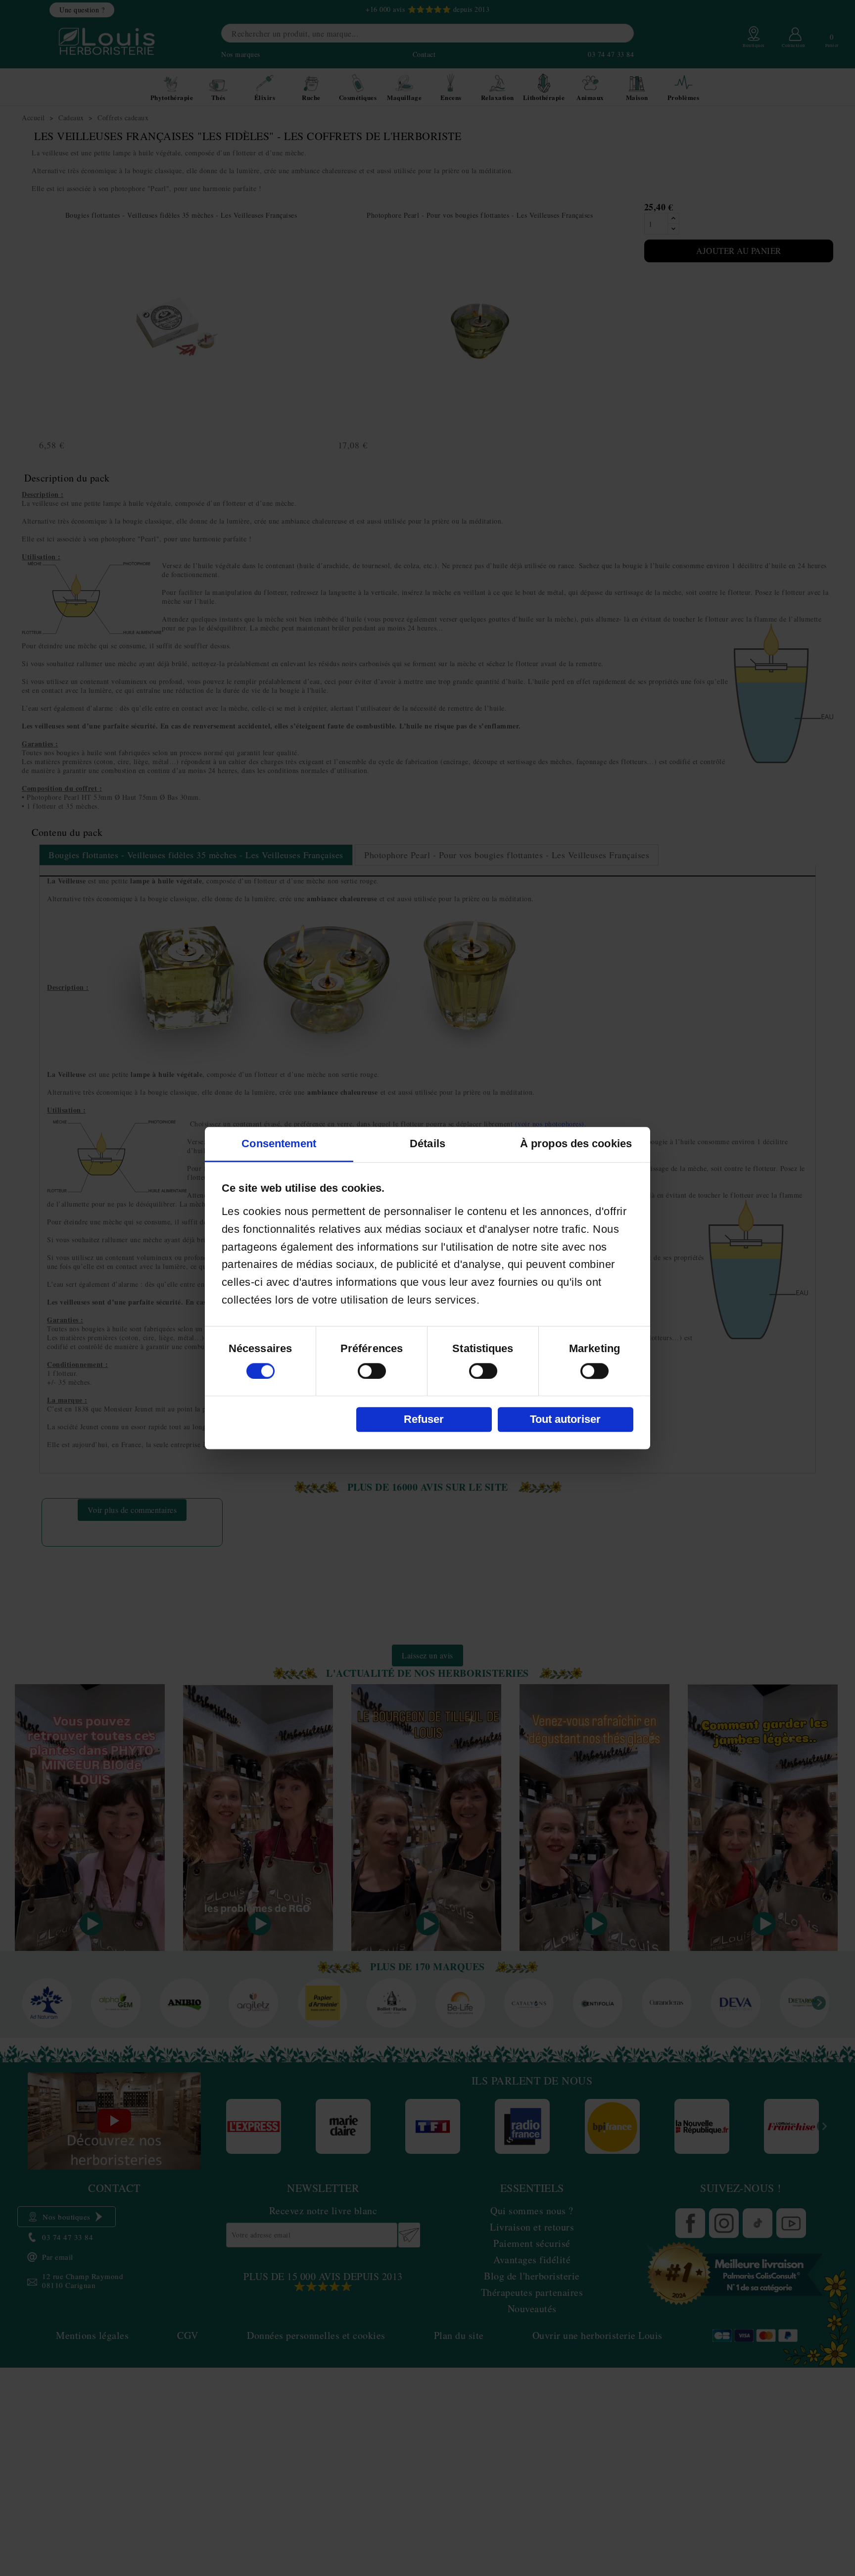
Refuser (424, 1419)
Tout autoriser (565, 1419)
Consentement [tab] (279, 1143)
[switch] (372, 1371)
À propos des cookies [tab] (576, 1143)
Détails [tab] (427, 1143)
